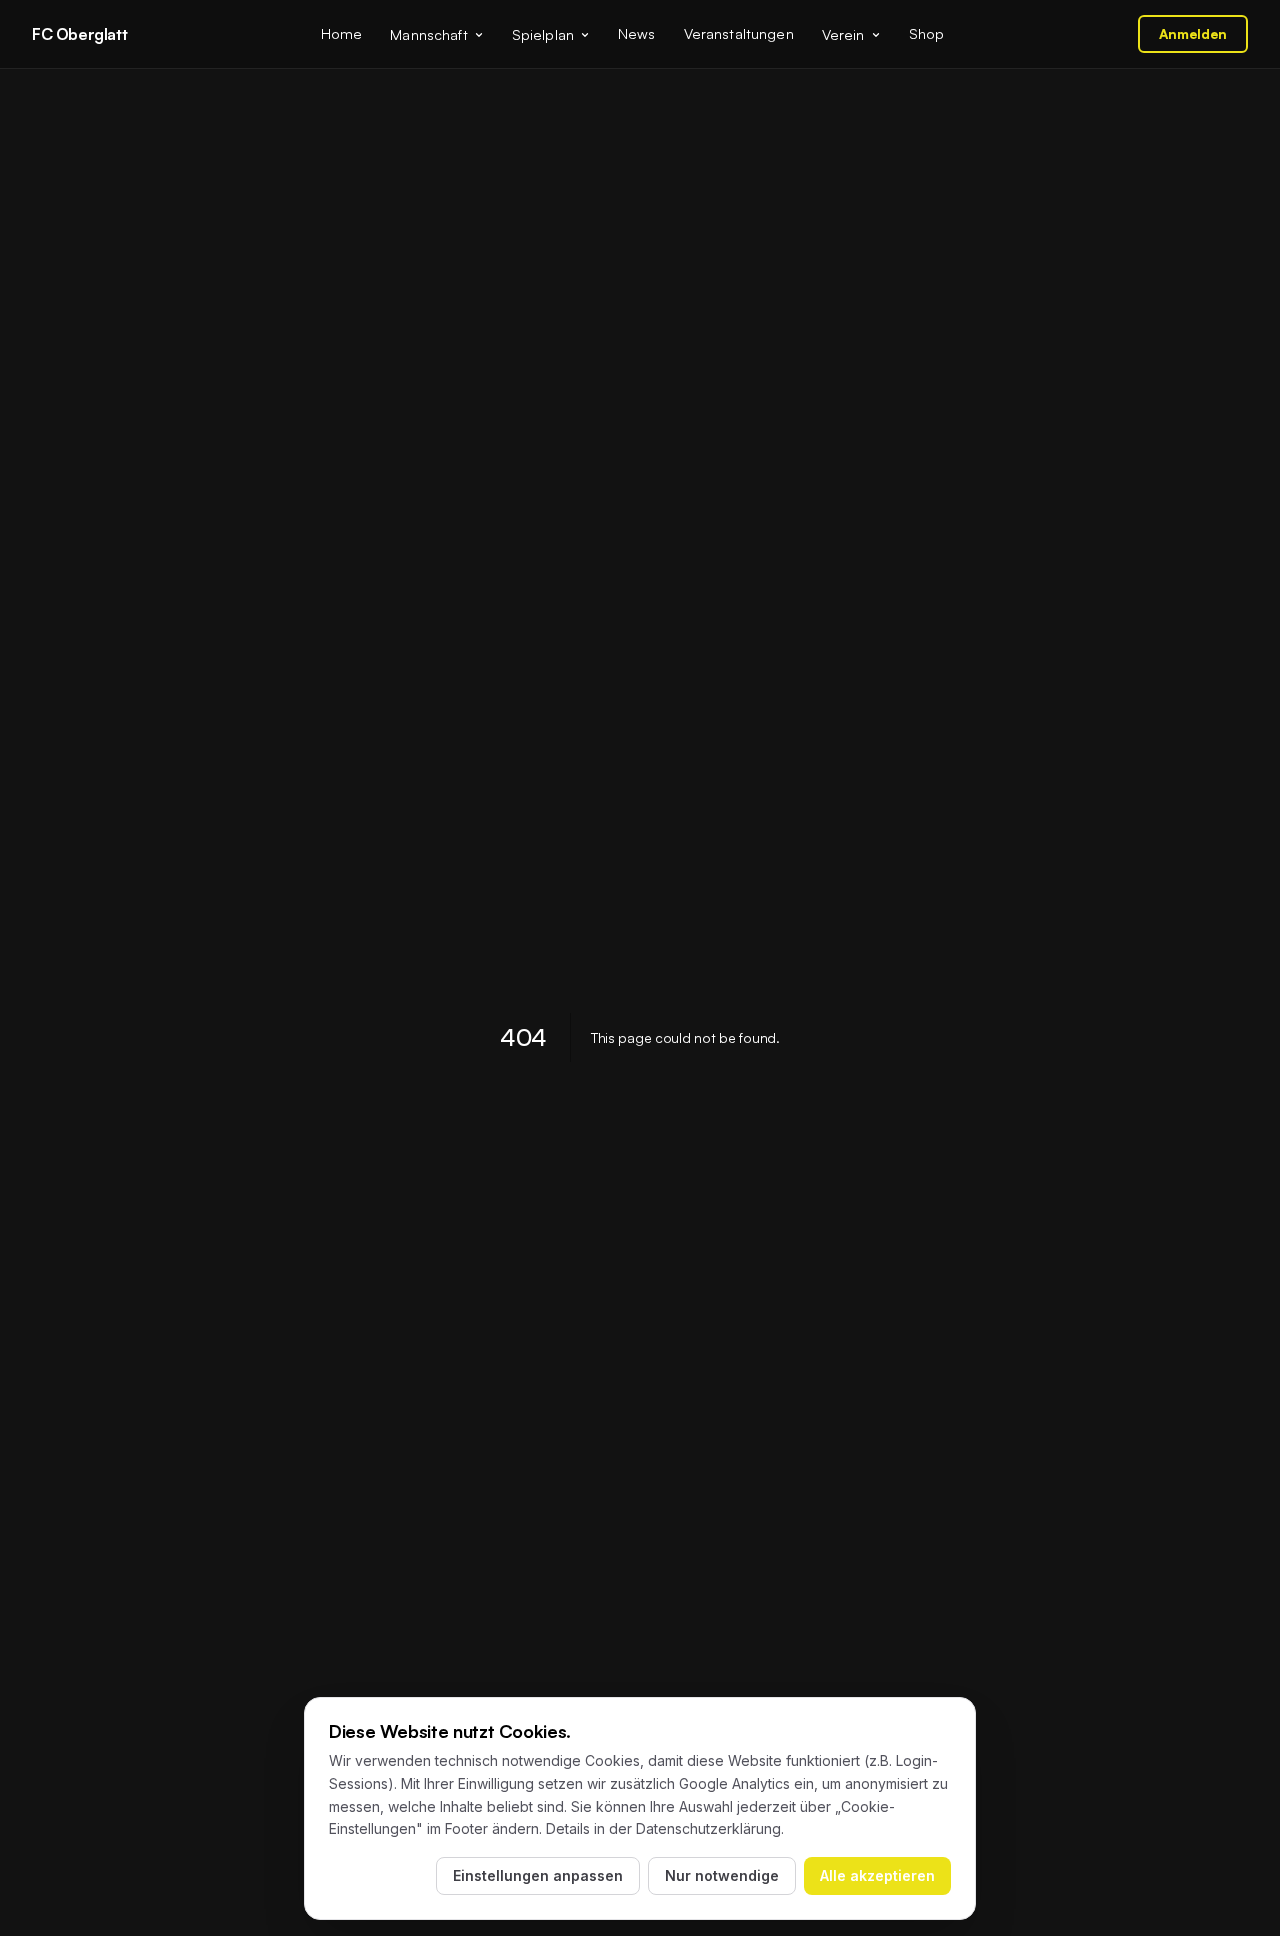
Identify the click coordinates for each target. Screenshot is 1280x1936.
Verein (843, 34)
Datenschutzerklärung (708, 1828)
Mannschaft (428, 34)
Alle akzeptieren (877, 1875)
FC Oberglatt (79, 34)
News (637, 33)
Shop (927, 33)
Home (342, 33)
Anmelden (1193, 33)
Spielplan (543, 34)
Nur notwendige (722, 1875)
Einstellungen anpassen (538, 1875)
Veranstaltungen (739, 33)
